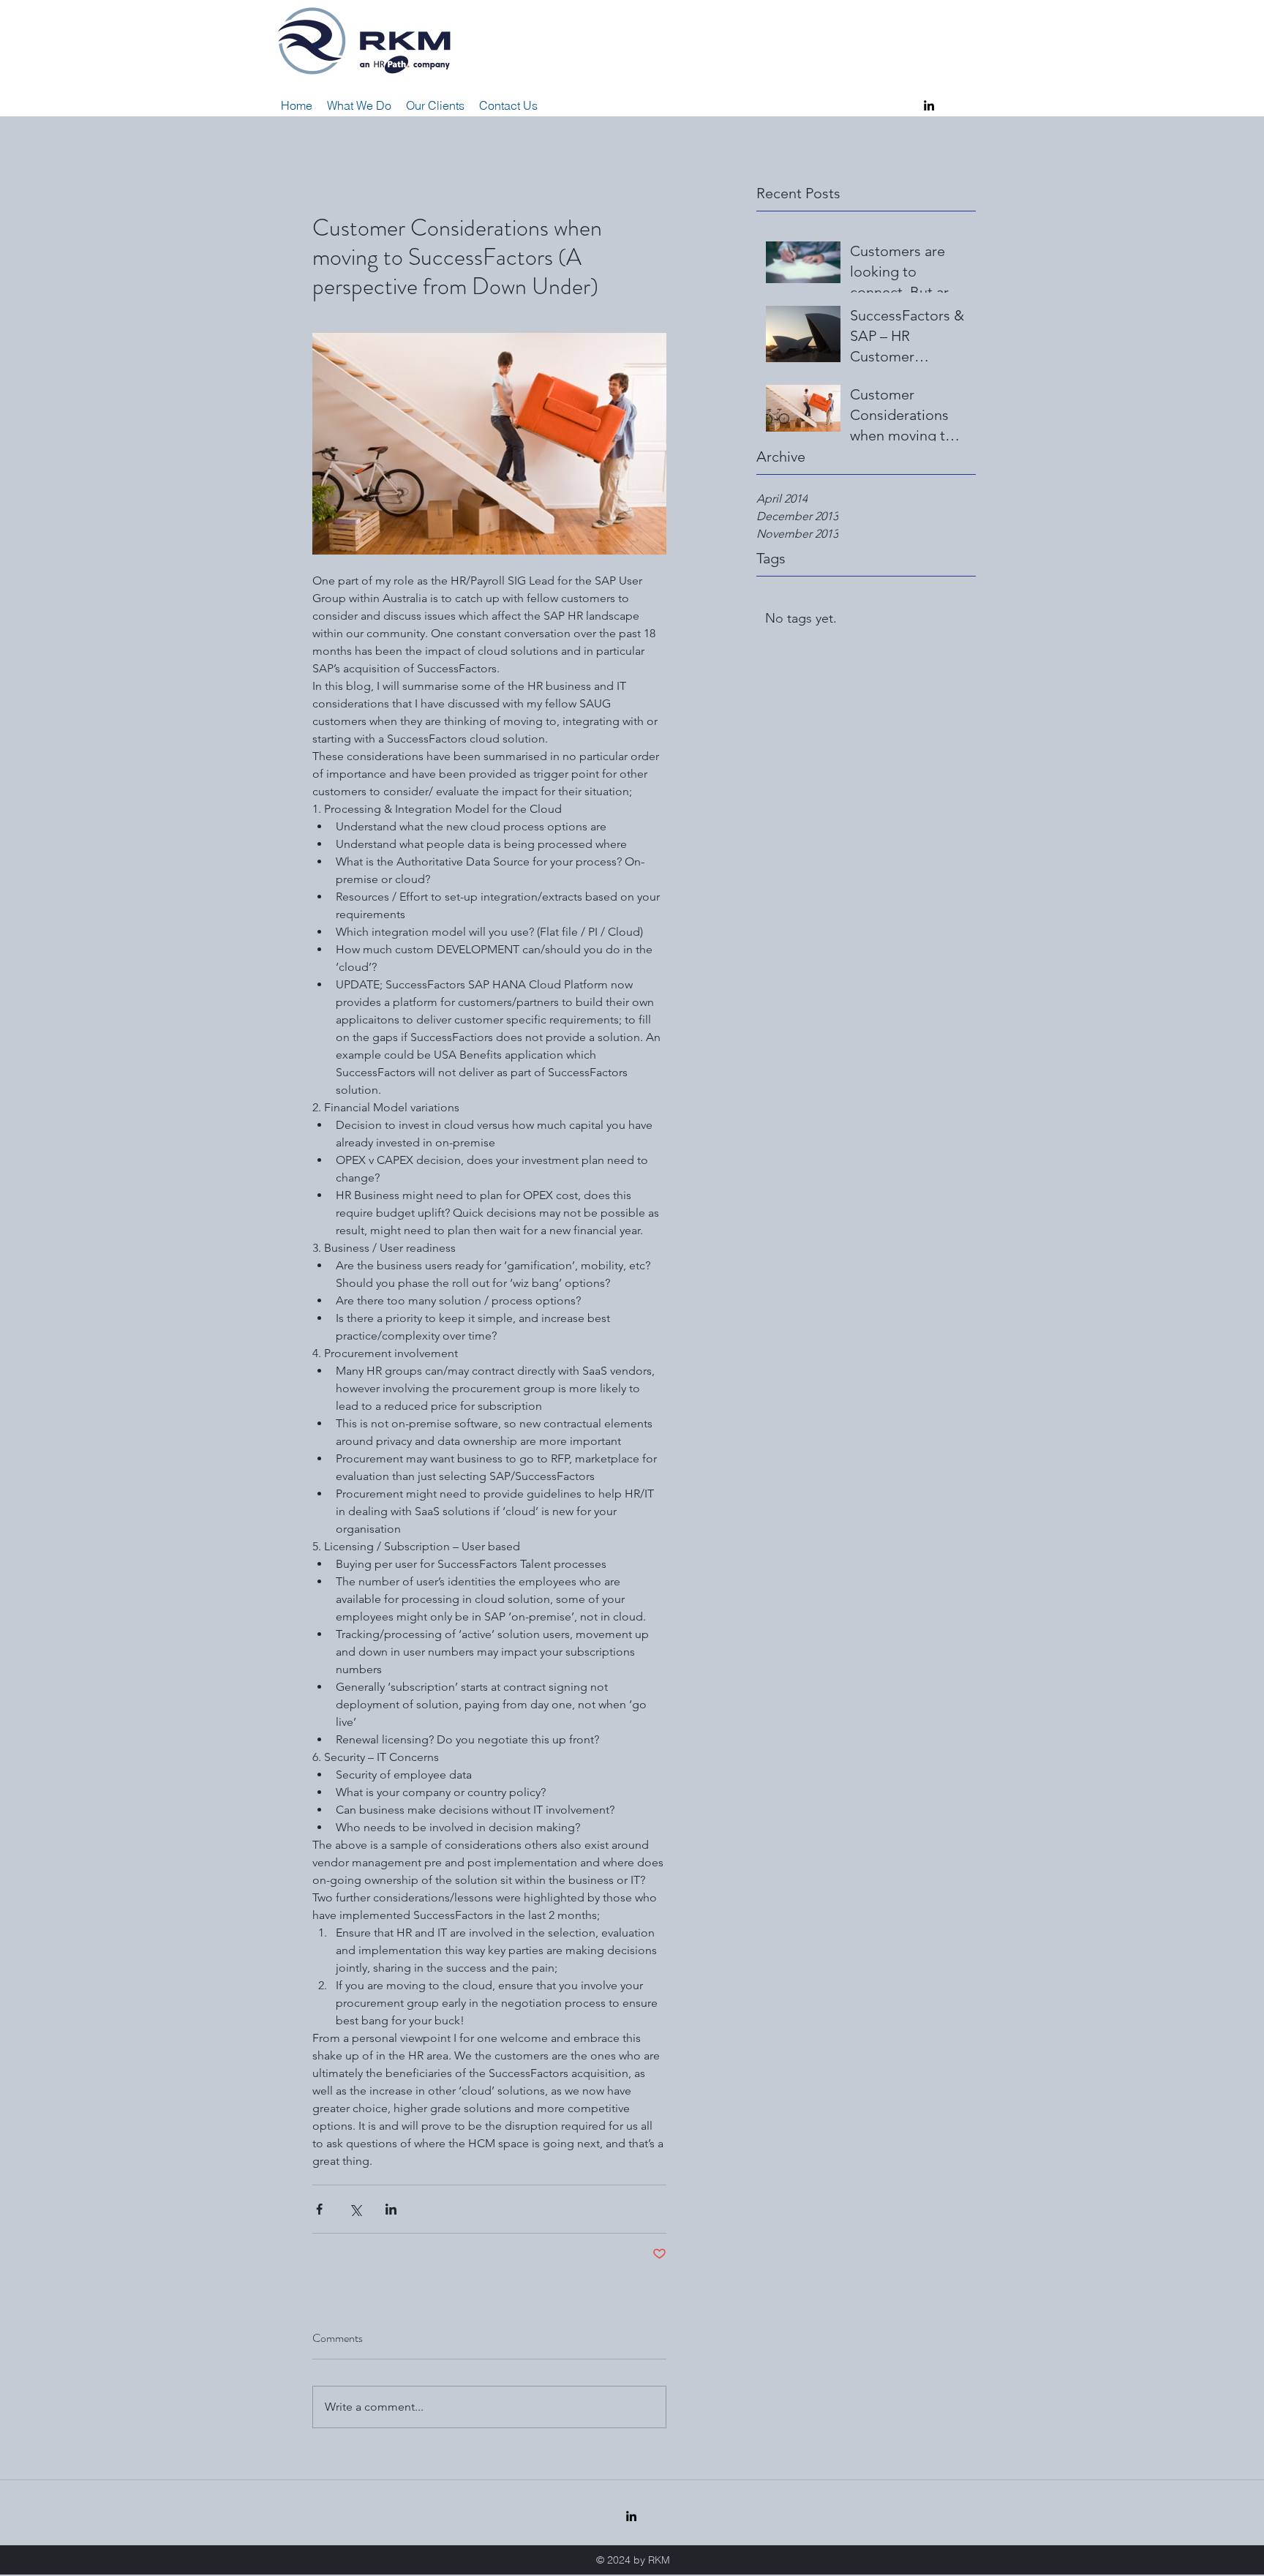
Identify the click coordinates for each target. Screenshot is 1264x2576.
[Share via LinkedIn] (391, 2209)
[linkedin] (929, 105)
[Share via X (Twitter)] (355, 2209)
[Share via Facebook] (319, 2209)
